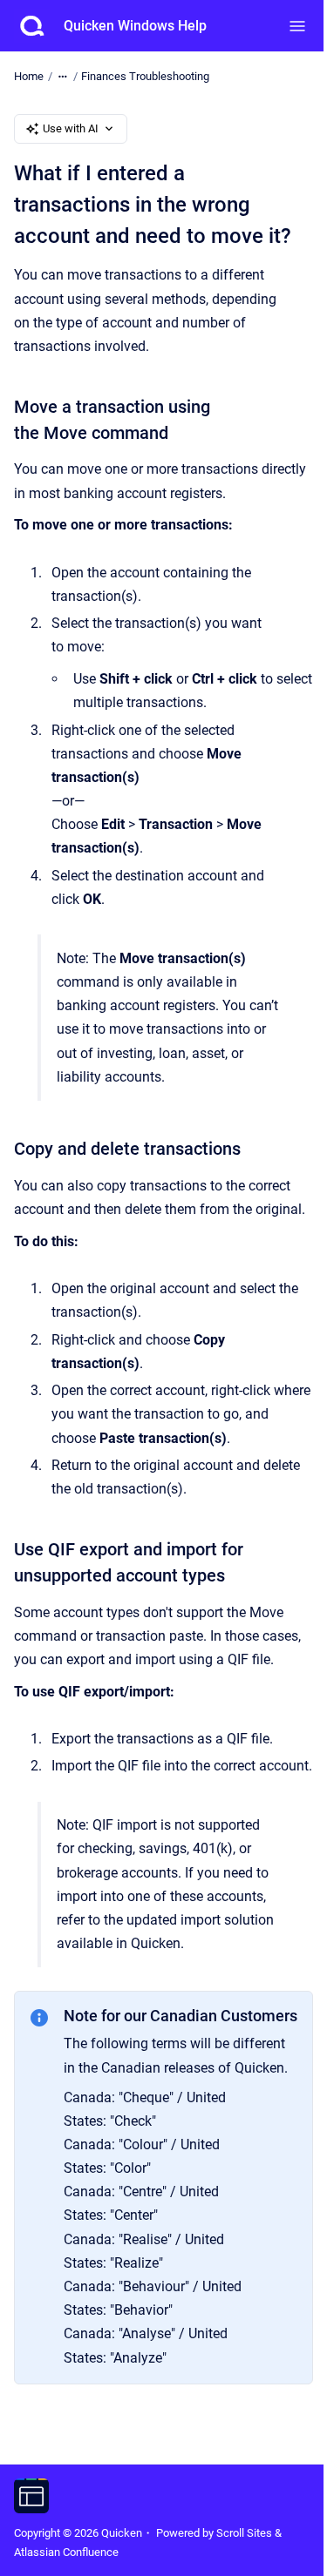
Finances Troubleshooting (145, 76)
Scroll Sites (244, 2533)
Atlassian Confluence (66, 2552)
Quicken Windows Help (135, 26)
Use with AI (71, 128)
